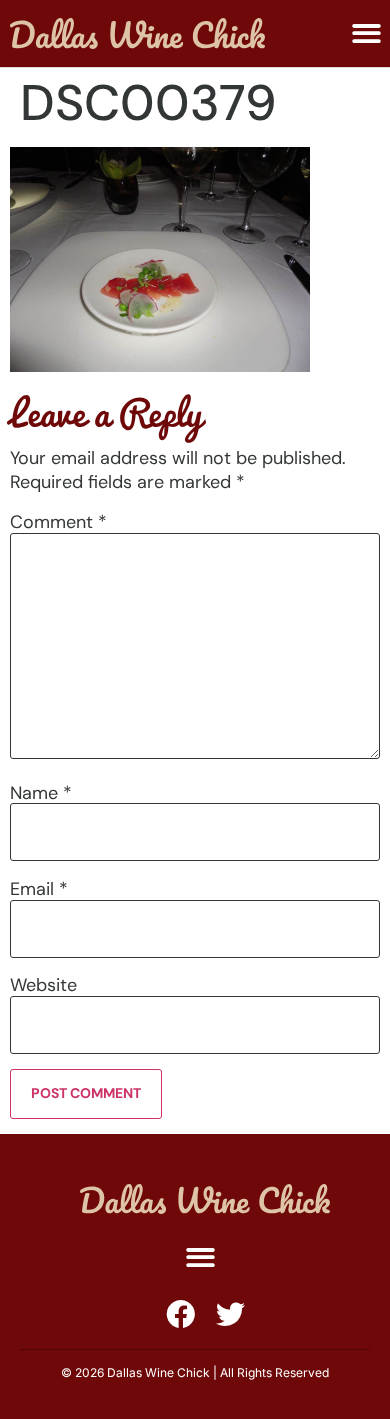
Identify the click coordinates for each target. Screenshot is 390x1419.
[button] (366, 33)
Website (43, 985)
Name (41, 793)
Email (39, 889)
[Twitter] (230, 1314)
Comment (58, 522)
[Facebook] (180, 1314)
